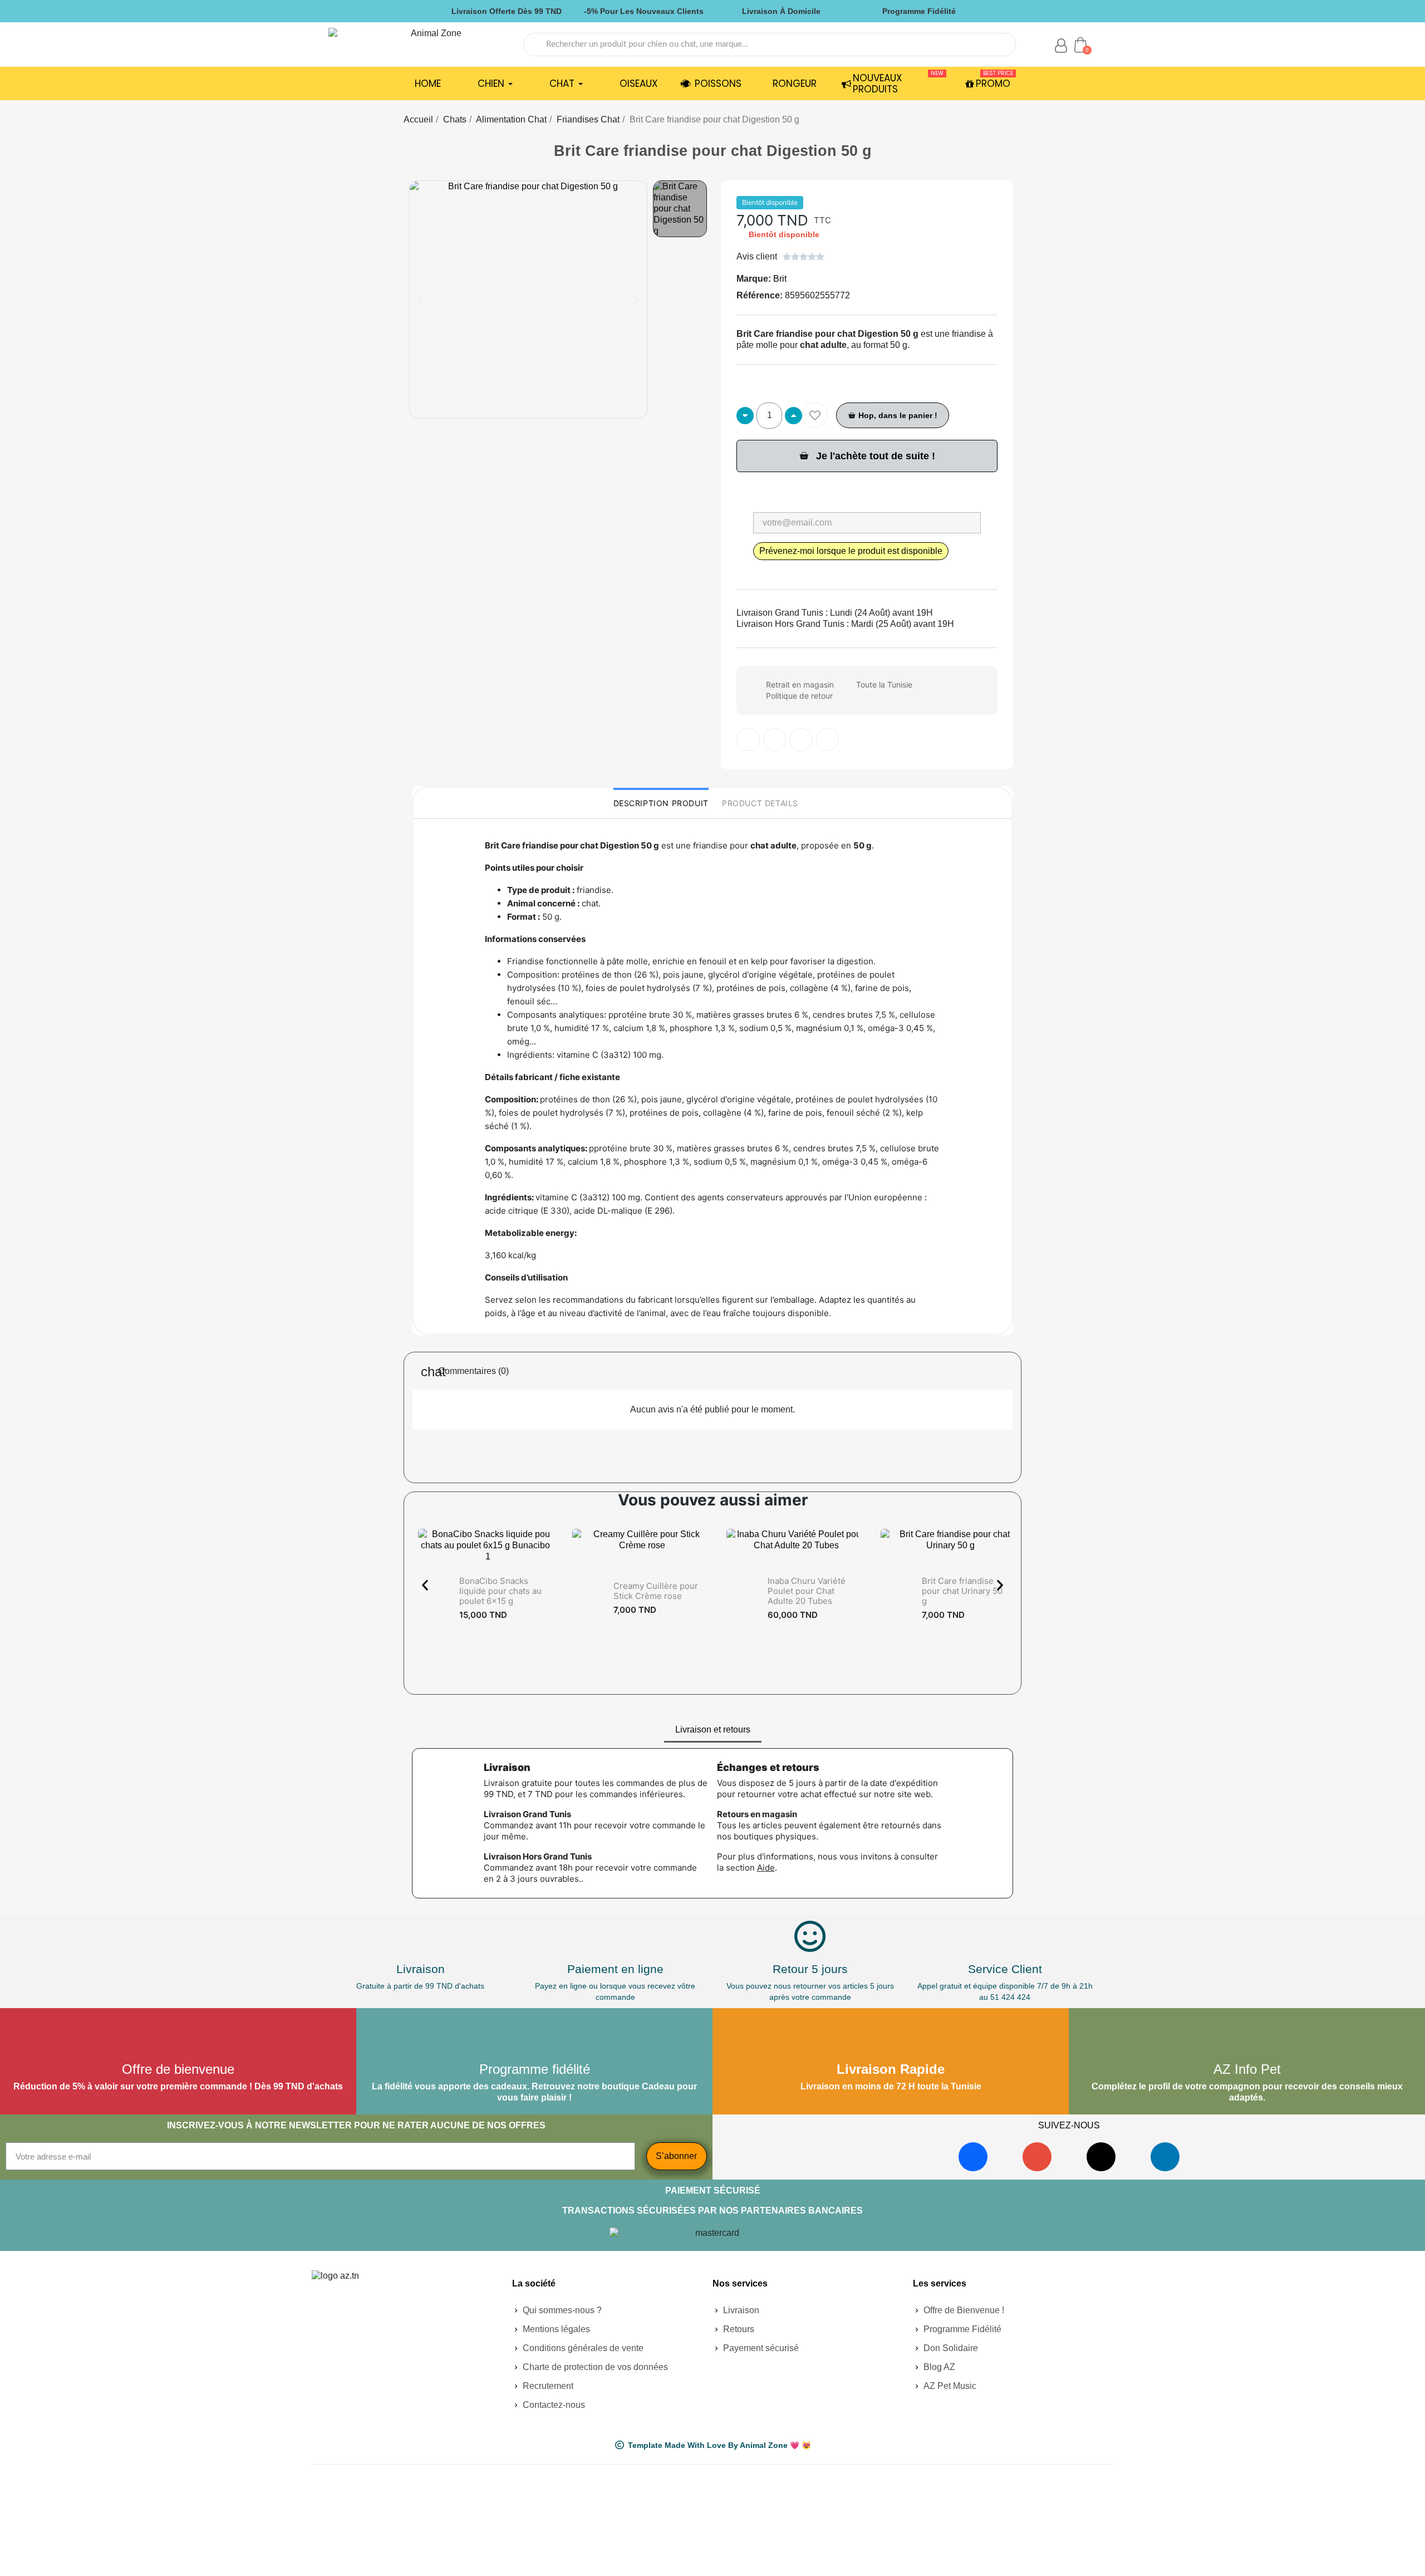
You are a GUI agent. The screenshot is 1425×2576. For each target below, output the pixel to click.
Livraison (421, 1969)
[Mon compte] (1061, 46)
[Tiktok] (1101, 2157)
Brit (780, 279)
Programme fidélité (535, 2069)
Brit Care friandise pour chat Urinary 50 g (962, 1591)
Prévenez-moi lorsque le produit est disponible (851, 551)
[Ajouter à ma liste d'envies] (815, 415)
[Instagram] (1037, 2157)
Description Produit (661, 803)
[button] (420, 300)
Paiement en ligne (615, 1969)
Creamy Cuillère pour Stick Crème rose (656, 1591)
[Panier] (1080, 45)
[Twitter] (775, 740)
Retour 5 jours (810, 1969)
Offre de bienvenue (178, 2069)
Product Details (760, 803)
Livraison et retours (713, 1729)
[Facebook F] (748, 740)
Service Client (1005, 1969)
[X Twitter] (828, 740)
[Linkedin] (1165, 2157)
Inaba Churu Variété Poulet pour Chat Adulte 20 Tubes (807, 1591)
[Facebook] (973, 2157)
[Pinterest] (801, 740)
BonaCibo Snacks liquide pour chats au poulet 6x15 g (500, 1591)
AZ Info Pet (1247, 2069)
